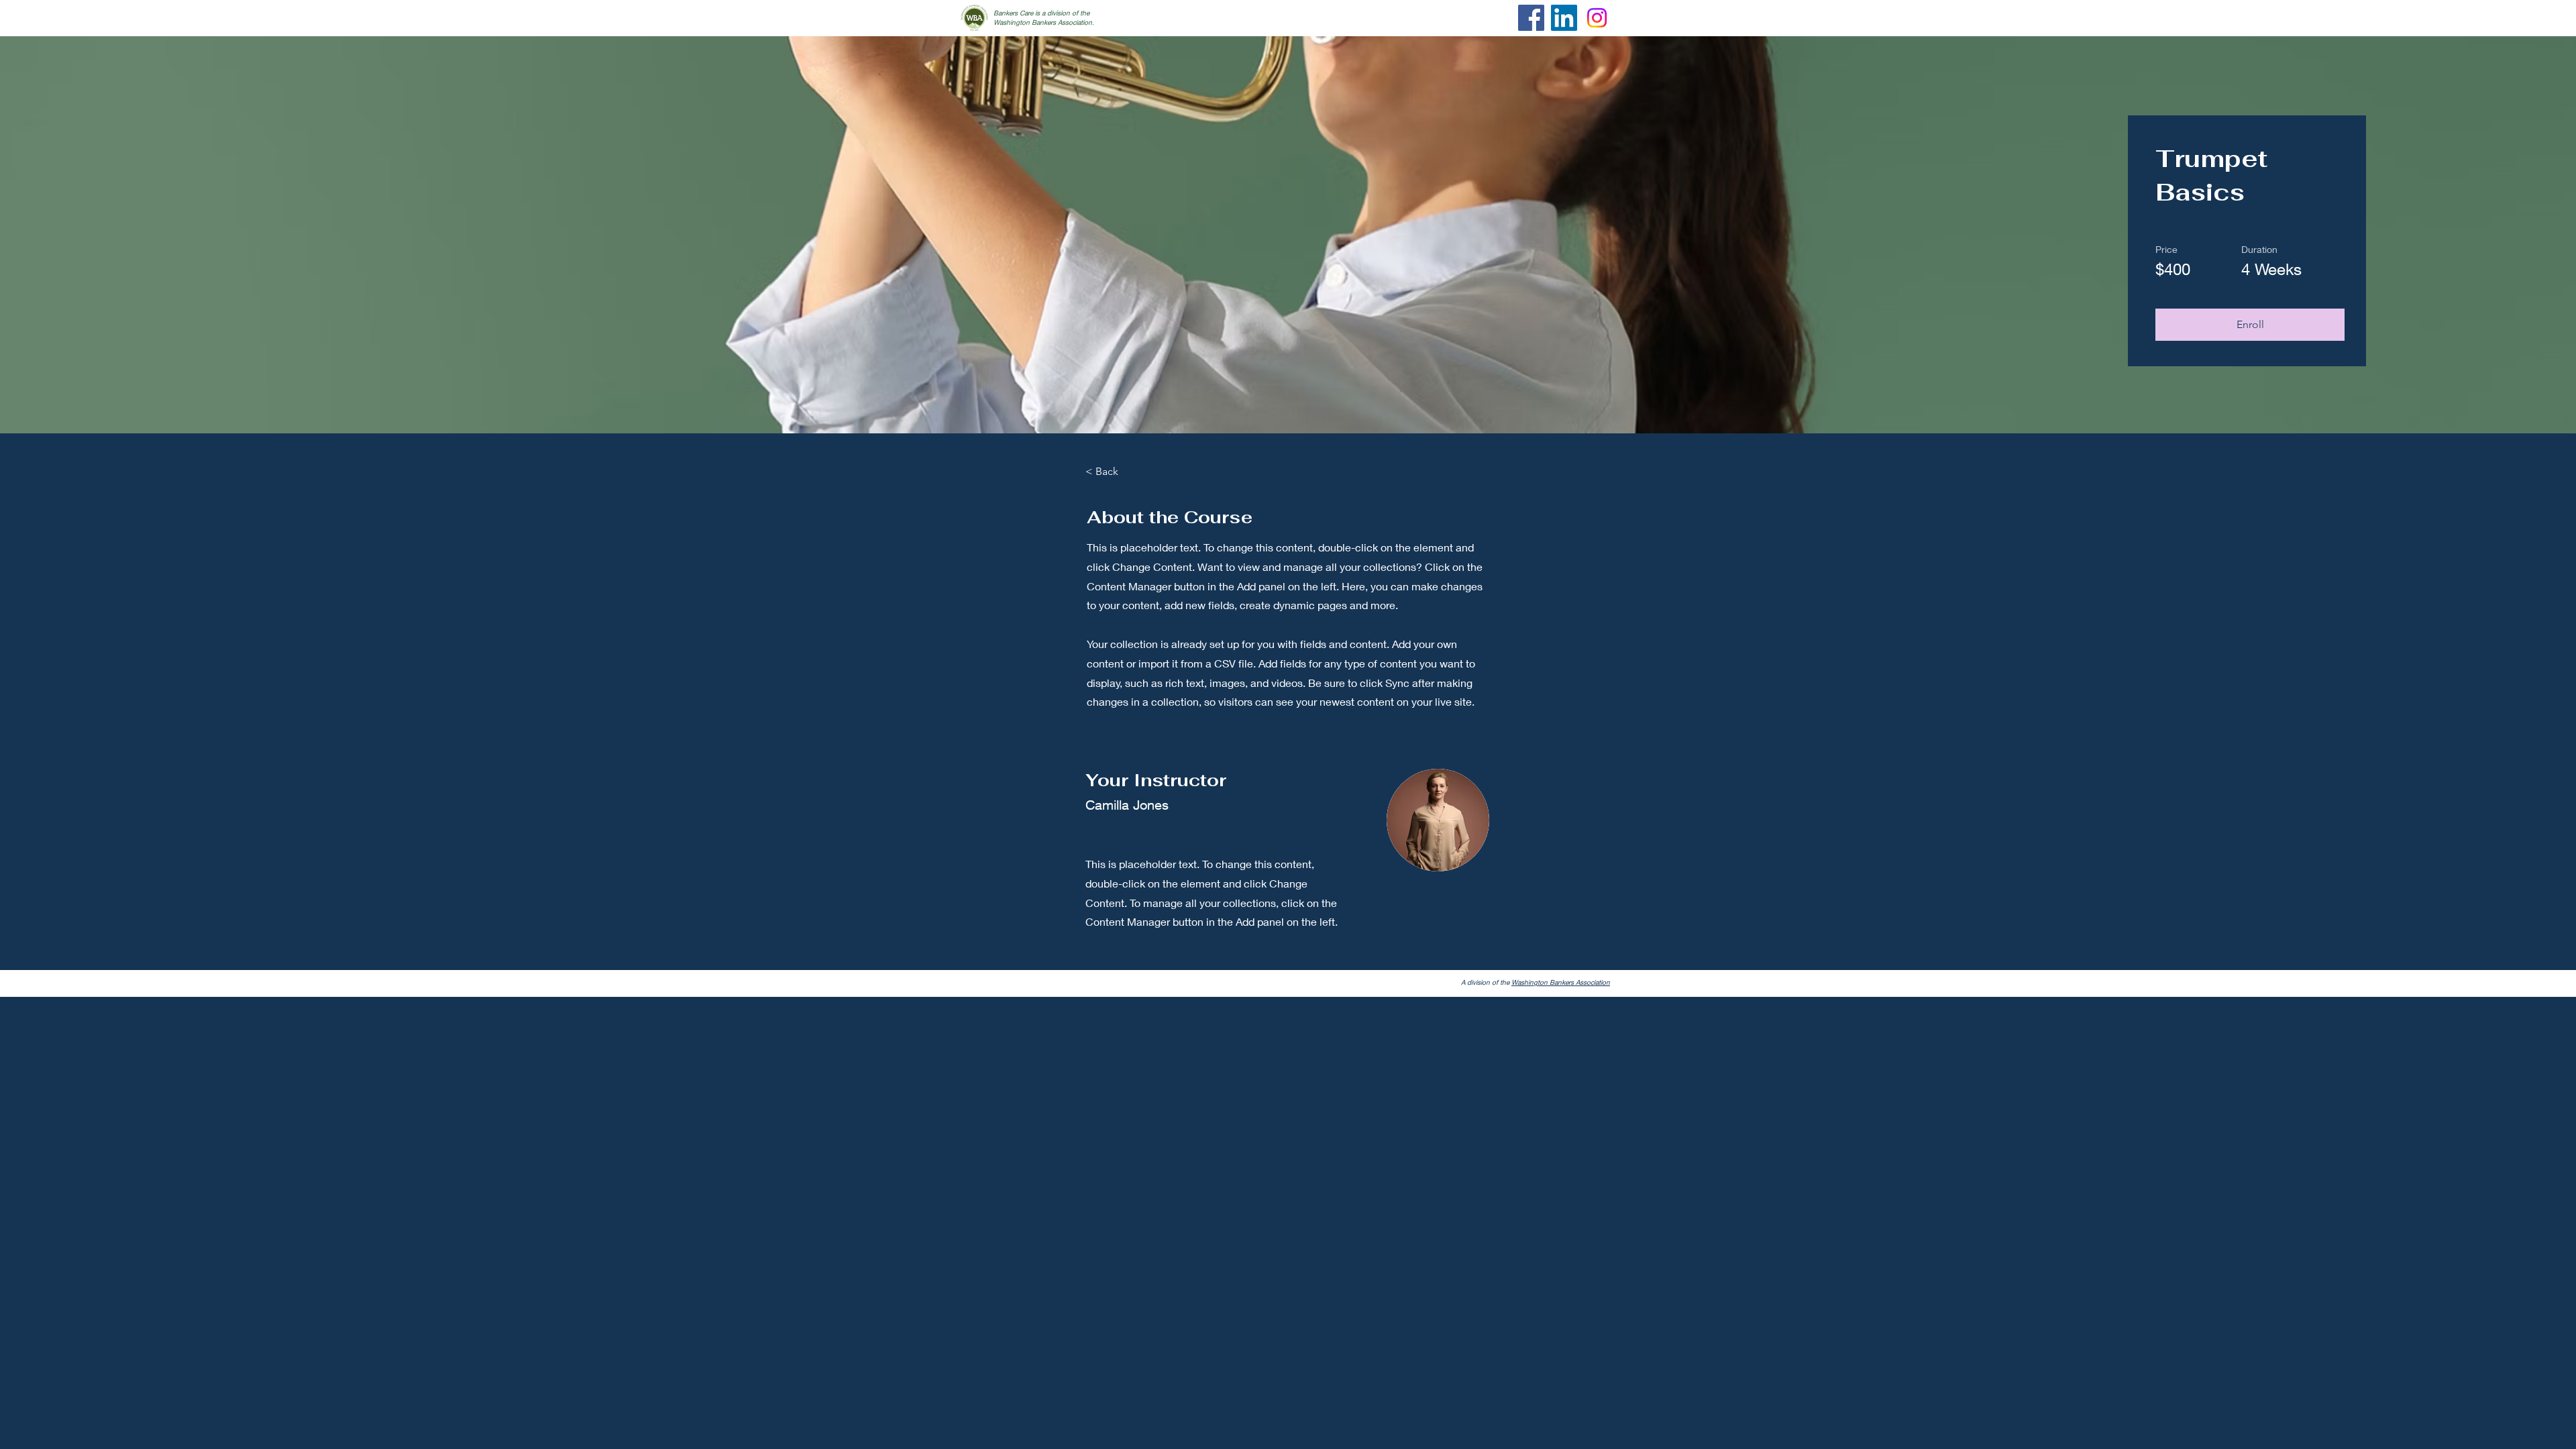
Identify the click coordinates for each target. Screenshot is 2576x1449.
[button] (2250, 325)
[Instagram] (1597, 18)
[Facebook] (1531, 18)
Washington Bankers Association (1561, 982)
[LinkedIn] (1564, 18)
